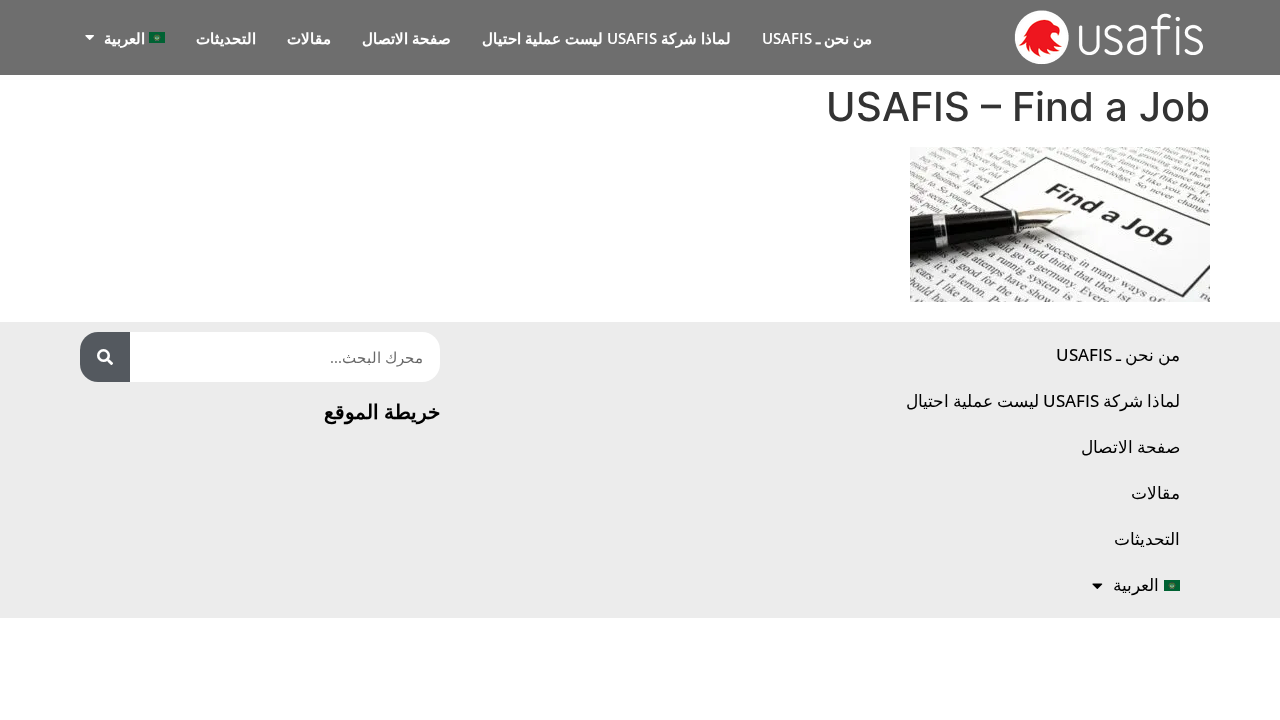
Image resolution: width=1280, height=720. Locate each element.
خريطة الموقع (382, 411)
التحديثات (226, 38)
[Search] (105, 357)
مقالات (309, 38)
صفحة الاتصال (406, 38)
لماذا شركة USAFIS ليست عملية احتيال (606, 38)
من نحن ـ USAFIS (817, 38)
